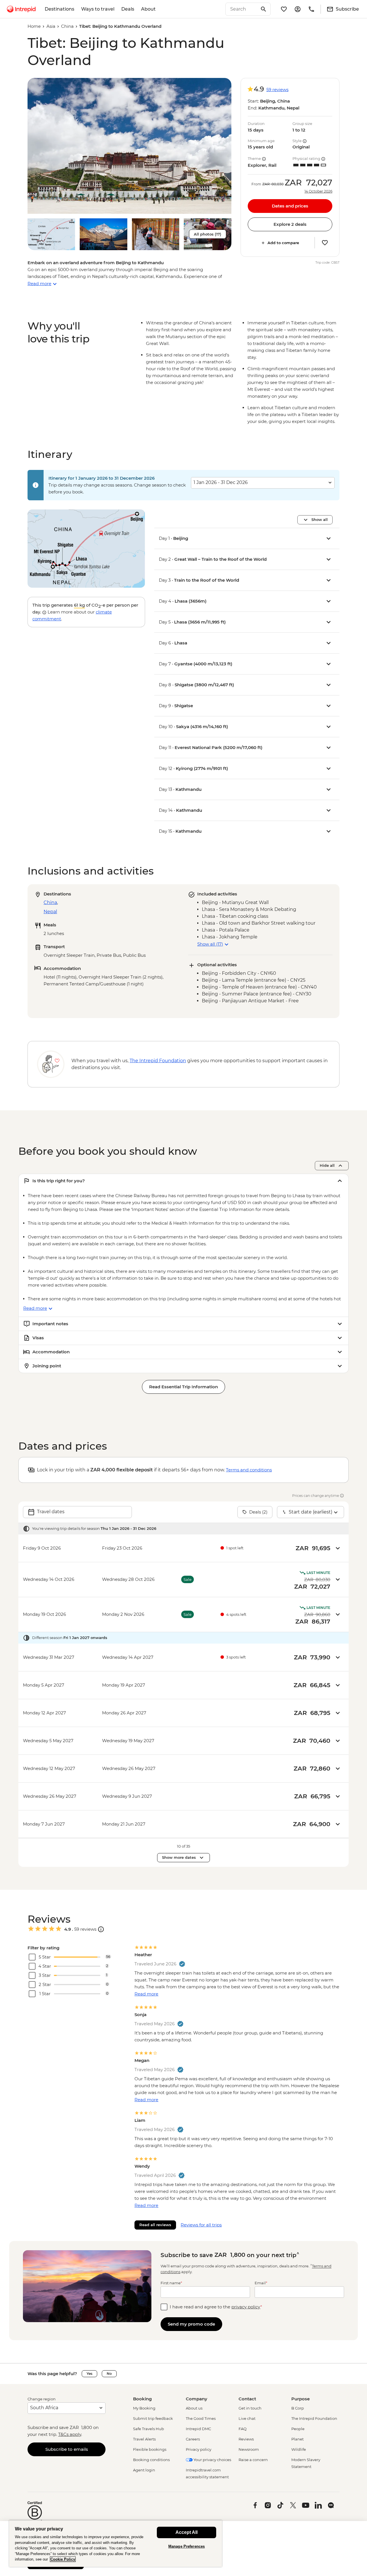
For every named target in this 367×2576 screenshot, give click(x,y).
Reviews (246, 2439)
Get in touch (250, 2408)
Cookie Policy (63, 2559)
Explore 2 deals (290, 224)
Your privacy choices (212, 2460)
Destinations (59, 9)
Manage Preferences (187, 2546)
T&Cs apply (70, 2434)
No (109, 2374)
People (298, 2429)
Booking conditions (151, 2460)
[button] (129, 146)
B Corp (298, 2408)
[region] (116, 2543)
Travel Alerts (144, 2439)
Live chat (247, 2418)
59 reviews (277, 90)
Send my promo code (191, 2324)
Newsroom (249, 2449)
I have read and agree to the (216, 2307)
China (67, 26)
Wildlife (299, 2449)
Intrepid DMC (198, 2429)
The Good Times (201, 2418)
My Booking (144, 2408)
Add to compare (283, 243)
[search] (242, 9)
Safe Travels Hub (149, 2429)
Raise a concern (253, 2460)
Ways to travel (98, 9)
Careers (193, 2439)
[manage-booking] (298, 9)
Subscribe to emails (67, 2449)
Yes (89, 2374)
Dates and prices (290, 206)
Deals (128, 9)
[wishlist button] (325, 243)
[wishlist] (284, 9)
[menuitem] (21, 9)
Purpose (300, 2399)
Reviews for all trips (201, 2225)
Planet (297, 2439)
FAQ (243, 2429)
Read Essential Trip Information (183, 1387)
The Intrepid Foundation (314, 2418)
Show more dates (179, 1857)
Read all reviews (155, 2225)
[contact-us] (311, 9)
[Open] (101, 1929)
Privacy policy (199, 2449)
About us (194, 2408)
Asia (51, 26)
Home (34, 26)
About (148, 9)
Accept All (187, 2532)
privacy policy (246, 2307)
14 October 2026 (318, 191)
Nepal (50, 912)
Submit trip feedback (153, 2418)
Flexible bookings (150, 2449)
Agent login (144, 2470)
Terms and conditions (249, 1470)
